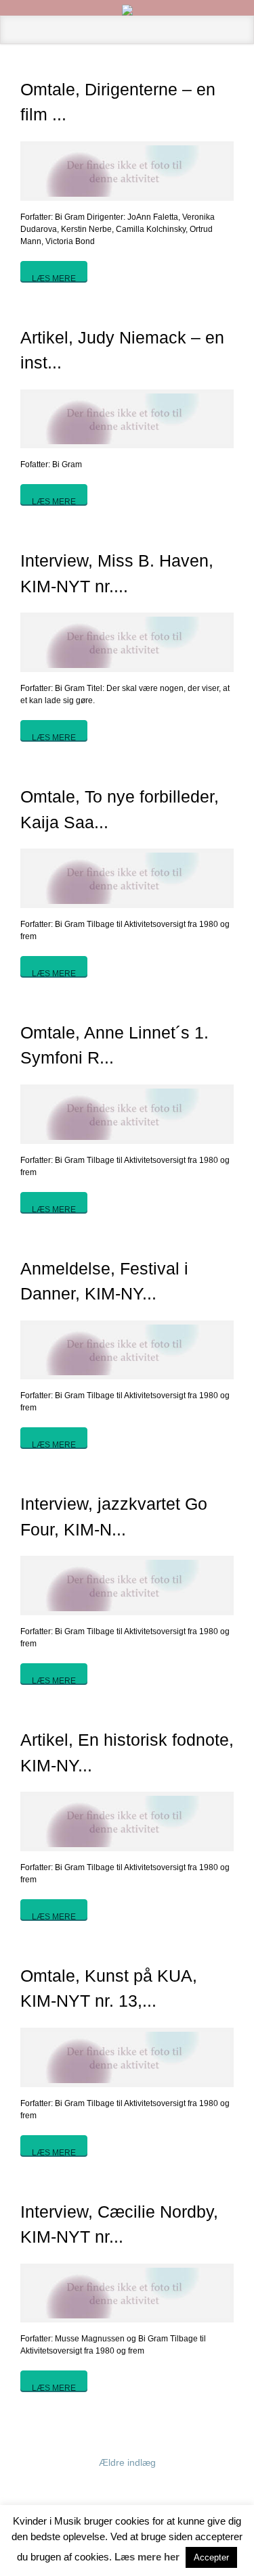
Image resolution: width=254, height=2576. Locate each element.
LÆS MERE (54, 278)
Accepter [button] (211, 2557)
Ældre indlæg (127, 2462)
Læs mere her (147, 2557)
